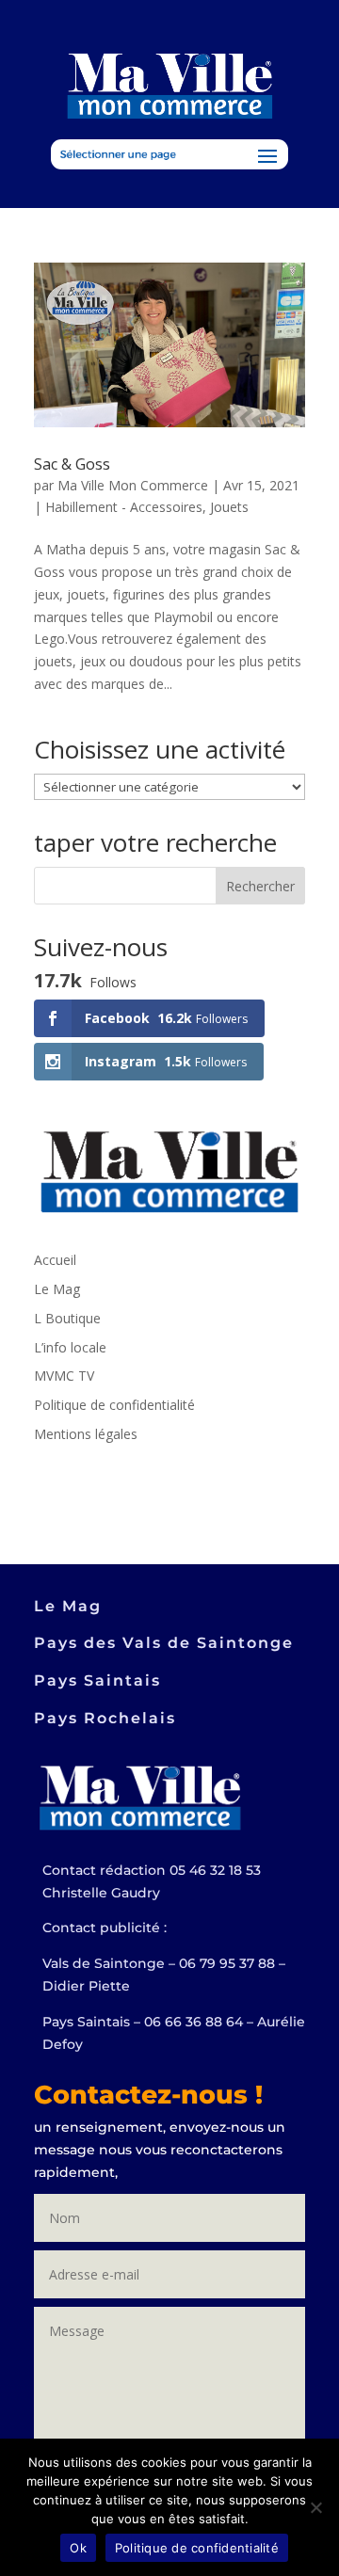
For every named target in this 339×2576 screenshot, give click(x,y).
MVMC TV (64, 1376)
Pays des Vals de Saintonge (164, 1643)
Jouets (229, 507)
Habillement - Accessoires (124, 507)
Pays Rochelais (105, 1718)
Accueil (55, 1260)
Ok (78, 2548)
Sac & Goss (72, 464)
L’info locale (70, 1347)
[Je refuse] (315, 2507)
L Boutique (67, 1318)
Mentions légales (86, 1434)
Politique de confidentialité (114, 1405)
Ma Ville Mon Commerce (133, 485)
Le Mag (57, 1289)
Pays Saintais (97, 1680)
